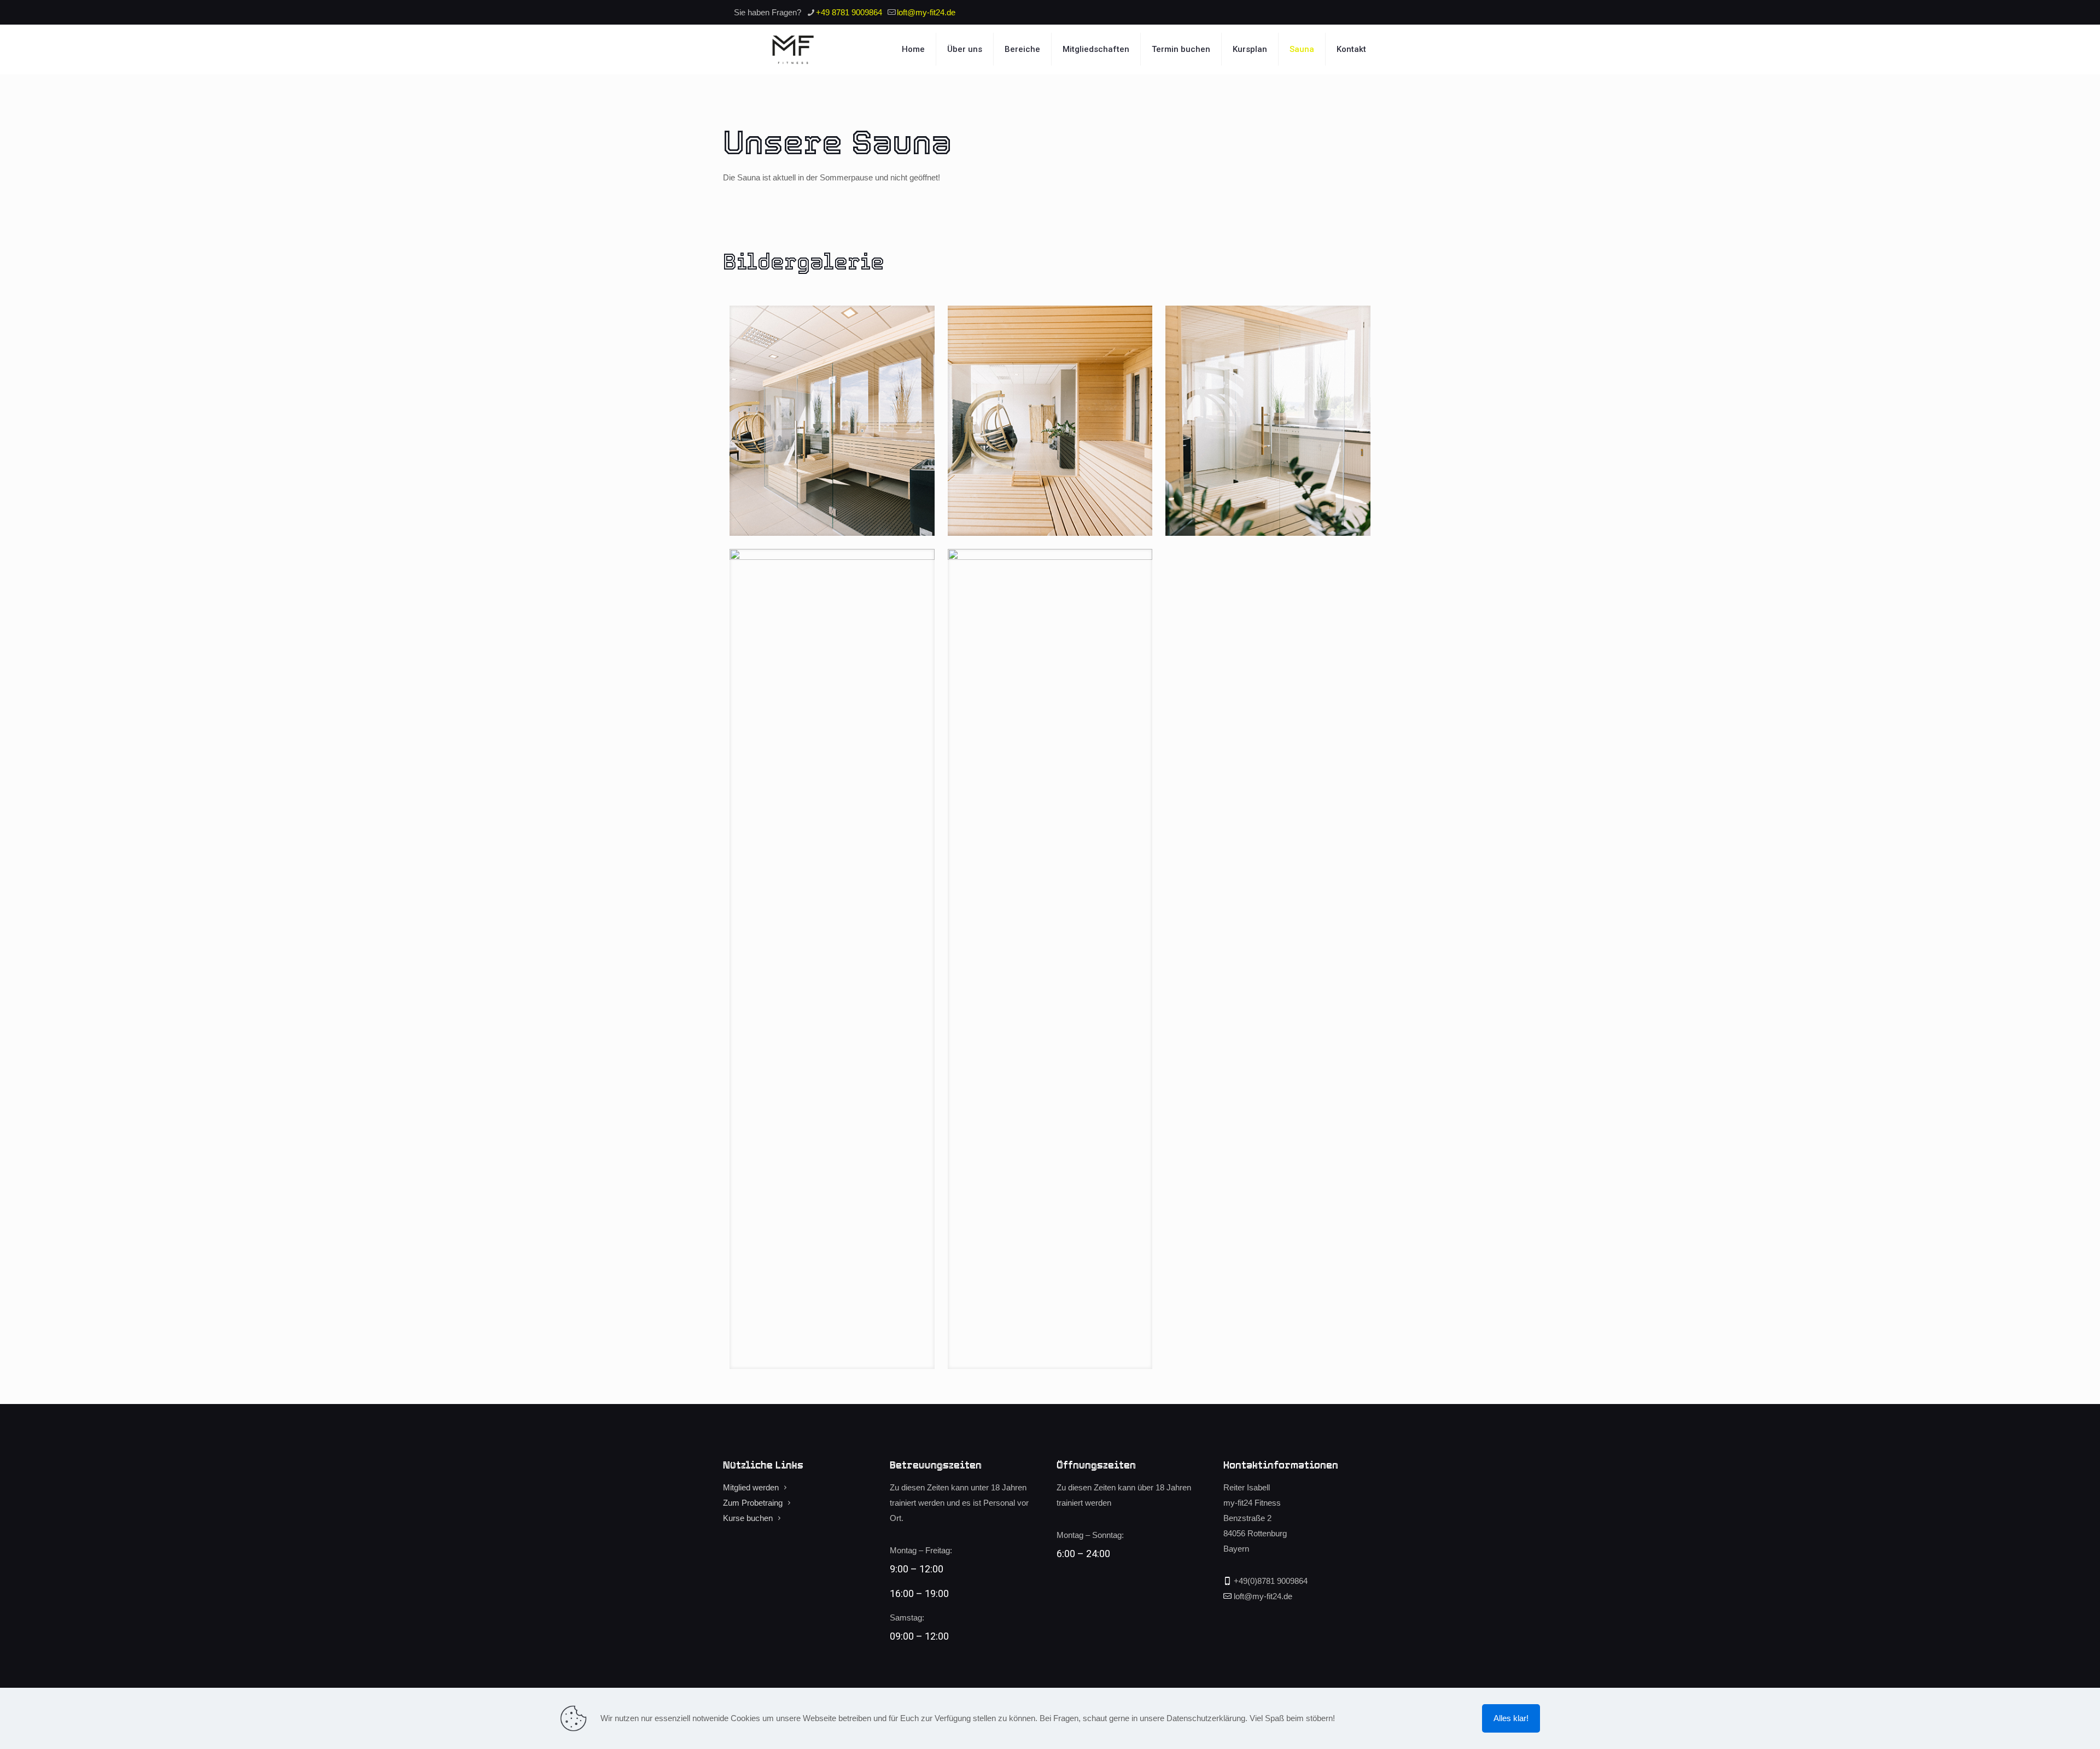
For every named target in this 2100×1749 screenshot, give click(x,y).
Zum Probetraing (753, 1503)
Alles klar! (1511, 1718)
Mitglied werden (751, 1487)
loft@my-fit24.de (926, 12)
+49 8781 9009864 (849, 12)
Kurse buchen (748, 1518)
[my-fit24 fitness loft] (794, 49)
